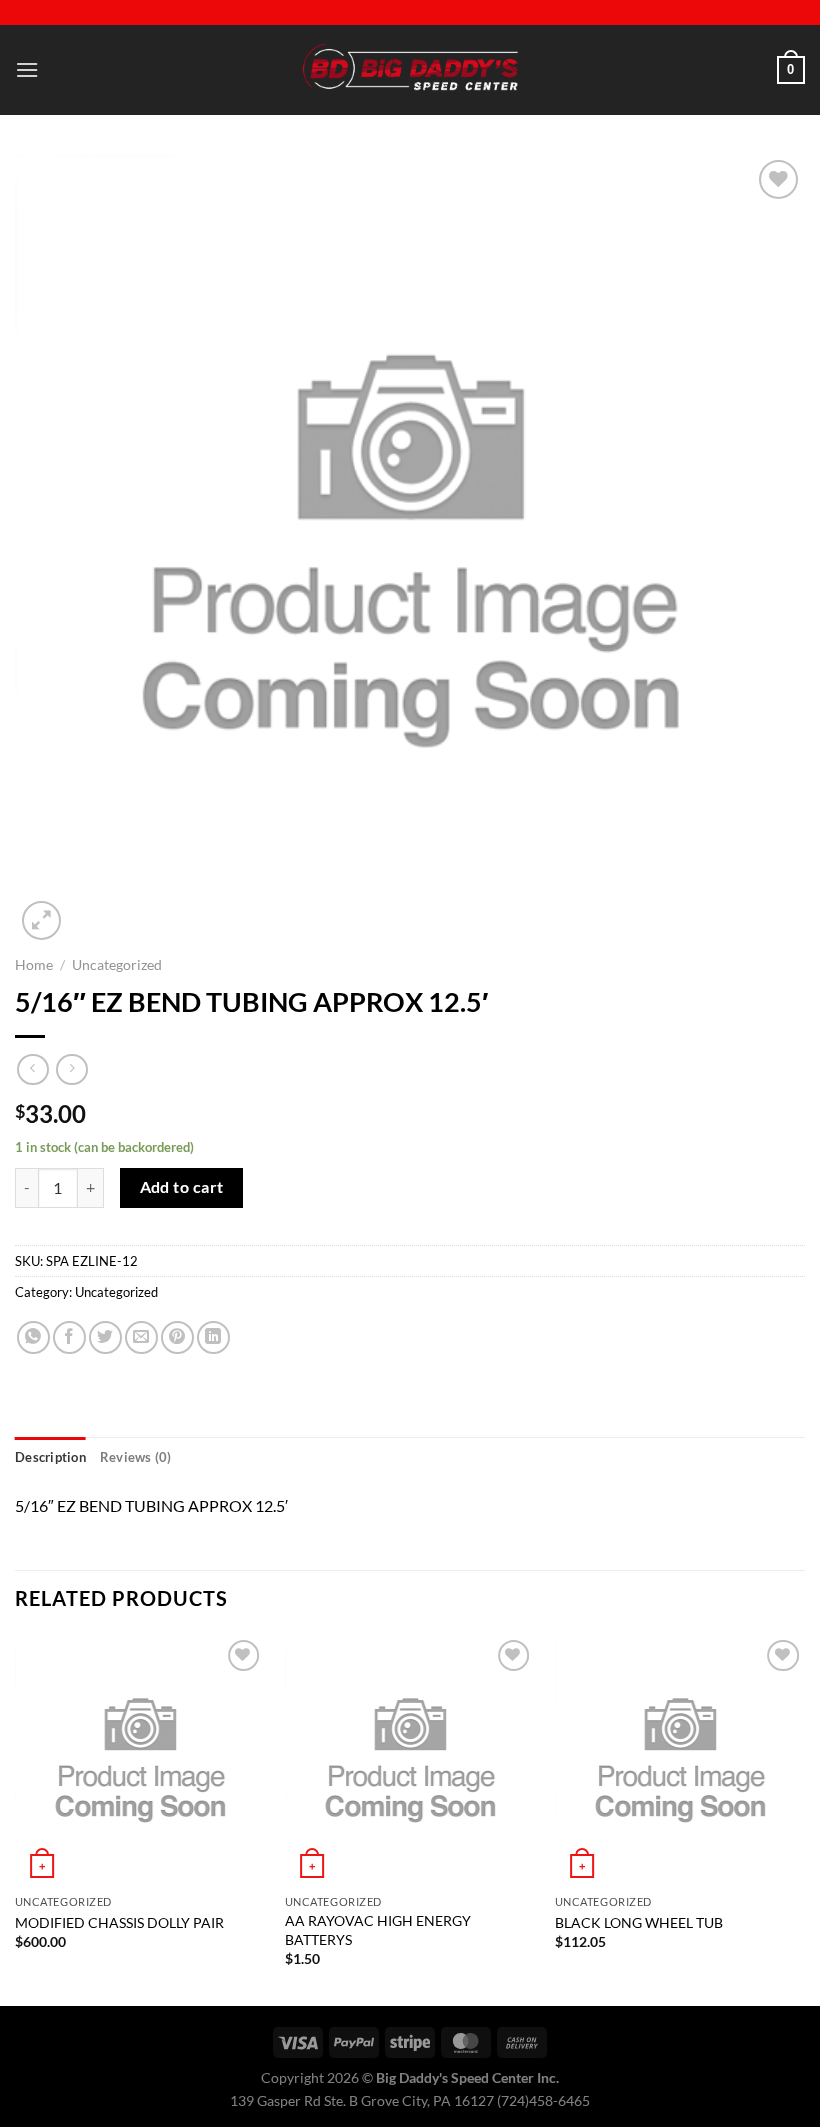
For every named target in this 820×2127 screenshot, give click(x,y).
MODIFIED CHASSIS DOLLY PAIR (119, 1922)
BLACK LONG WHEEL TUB (639, 1922)
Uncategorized (117, 965)
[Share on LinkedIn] (213, 1337)
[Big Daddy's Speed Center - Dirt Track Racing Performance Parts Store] (410, 70)
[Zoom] (41, 920)
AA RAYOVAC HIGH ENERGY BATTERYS (378, 1930)
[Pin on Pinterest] (177, 1337)
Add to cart (182, 1187)
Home (34, 965)
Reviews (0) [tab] (136, 1457)
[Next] (804, 1819)
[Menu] (27, 69)
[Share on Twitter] (105, 1337)
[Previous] (16, 1819)
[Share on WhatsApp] (33, 1337)
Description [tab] (50, 1457)
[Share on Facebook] (69, 1337)
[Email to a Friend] (141, 1337)
